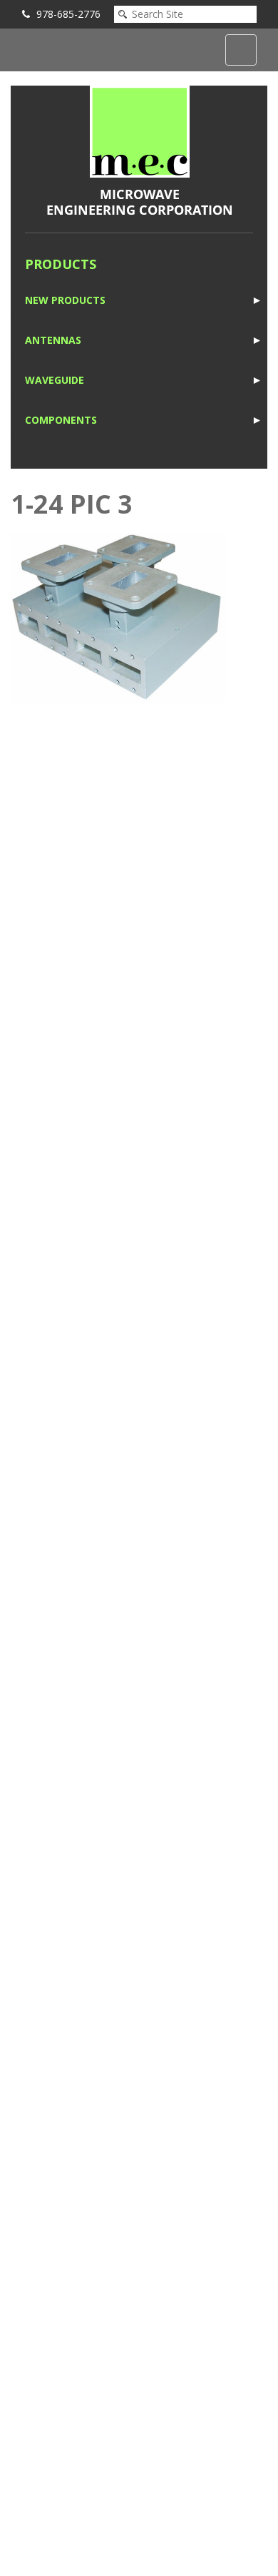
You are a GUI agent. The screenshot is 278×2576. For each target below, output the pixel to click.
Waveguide (55, 380)
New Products (65, 300)
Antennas (53, 340)
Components (61, 420)
